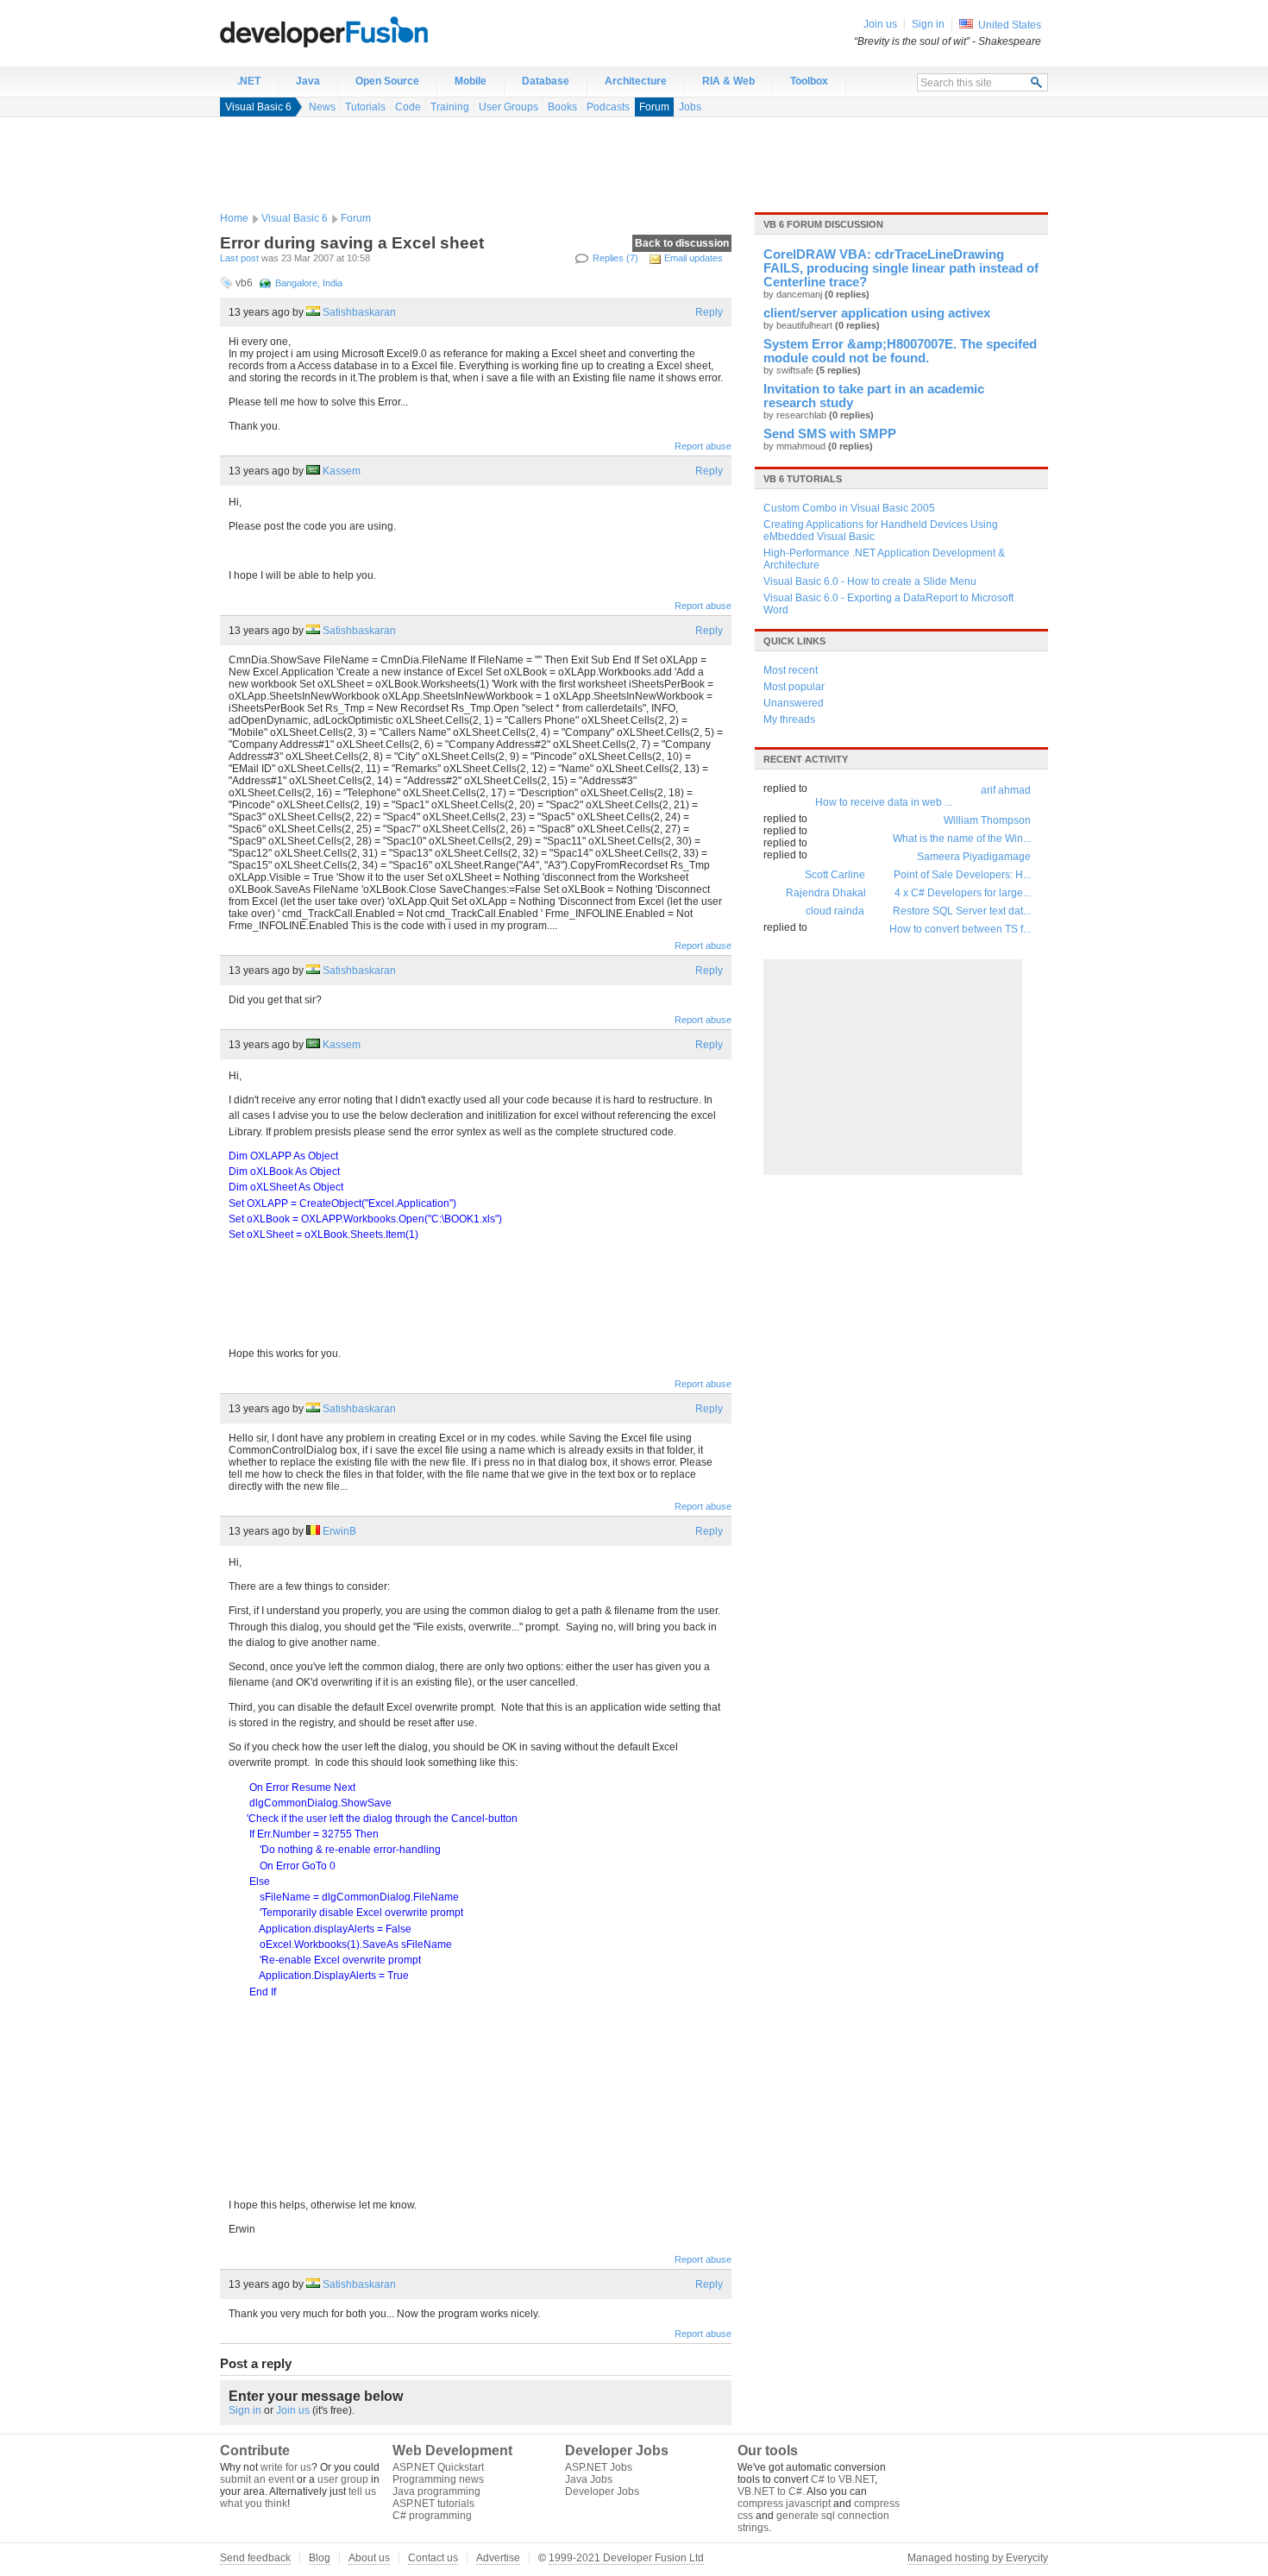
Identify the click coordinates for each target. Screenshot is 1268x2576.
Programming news (438, 2479)
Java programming (436, 2491)
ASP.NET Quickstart (438, 2467)
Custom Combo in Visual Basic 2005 (849, 508)
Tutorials (365, 107)
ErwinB (339, 1531)
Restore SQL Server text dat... (962, 911)
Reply (709, 312)
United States (1010, 25)
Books (562, 107)
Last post (239, 258)
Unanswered (794, 703)
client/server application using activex (877, 313)
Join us (293, 2410)
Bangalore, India (309, 283)
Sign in (245, 2410)
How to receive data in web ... (884, 802)
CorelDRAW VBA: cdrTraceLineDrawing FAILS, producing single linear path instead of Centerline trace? (901, 268)
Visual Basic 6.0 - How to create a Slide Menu (870, 581)
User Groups (508, 107)
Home (234, 218)
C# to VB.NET (843, 2479)
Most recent (791, 670)
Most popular (794, 687)
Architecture (636, 81)
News (322, 107)
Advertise (498, 2558)
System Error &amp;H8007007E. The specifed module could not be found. (900, 351)
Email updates (694, 258)
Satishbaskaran (359, 312)
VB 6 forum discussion (823, 224)
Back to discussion (682, 243)
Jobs (690, 107)
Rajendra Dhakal (826, 893)
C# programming (432, 2516)
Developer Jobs (602, 2491)
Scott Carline (835, 875)
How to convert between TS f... (960, 929)
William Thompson (987, 820)
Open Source (387, 81)
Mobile (471, 81)
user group (343, 2479)
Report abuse (703, 446)
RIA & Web (728, 81)
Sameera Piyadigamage (974, 857)
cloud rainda (835, 911)
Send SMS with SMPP (830, 434)
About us (369, 2558)
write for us (286, 2467)
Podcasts (608, 107)
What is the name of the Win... (962, 839)
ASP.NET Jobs (599, 2467)
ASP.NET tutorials (433, 2504)
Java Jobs (589, 2479)
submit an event (257, 2479)
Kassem (342, 471)
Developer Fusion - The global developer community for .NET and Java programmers (367, 31)
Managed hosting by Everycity (978, 2558)
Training (450, 107)
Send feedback (255, 2558)
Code (408, 107)
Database (546, 81)
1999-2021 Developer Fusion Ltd (626, 2558)
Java (308, 81)
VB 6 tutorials (803, 479)
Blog (320, 2558)
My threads (789, 719)
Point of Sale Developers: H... (962, 875)
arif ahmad (1006, 790)
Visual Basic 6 (258, 107)
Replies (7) (615, 258)
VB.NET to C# (770, 2491)
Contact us (433, 2558)
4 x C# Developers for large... (963, 893)
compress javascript (784, 2504)
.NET (249, 81)
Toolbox (809, 81)
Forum (654, 107)
